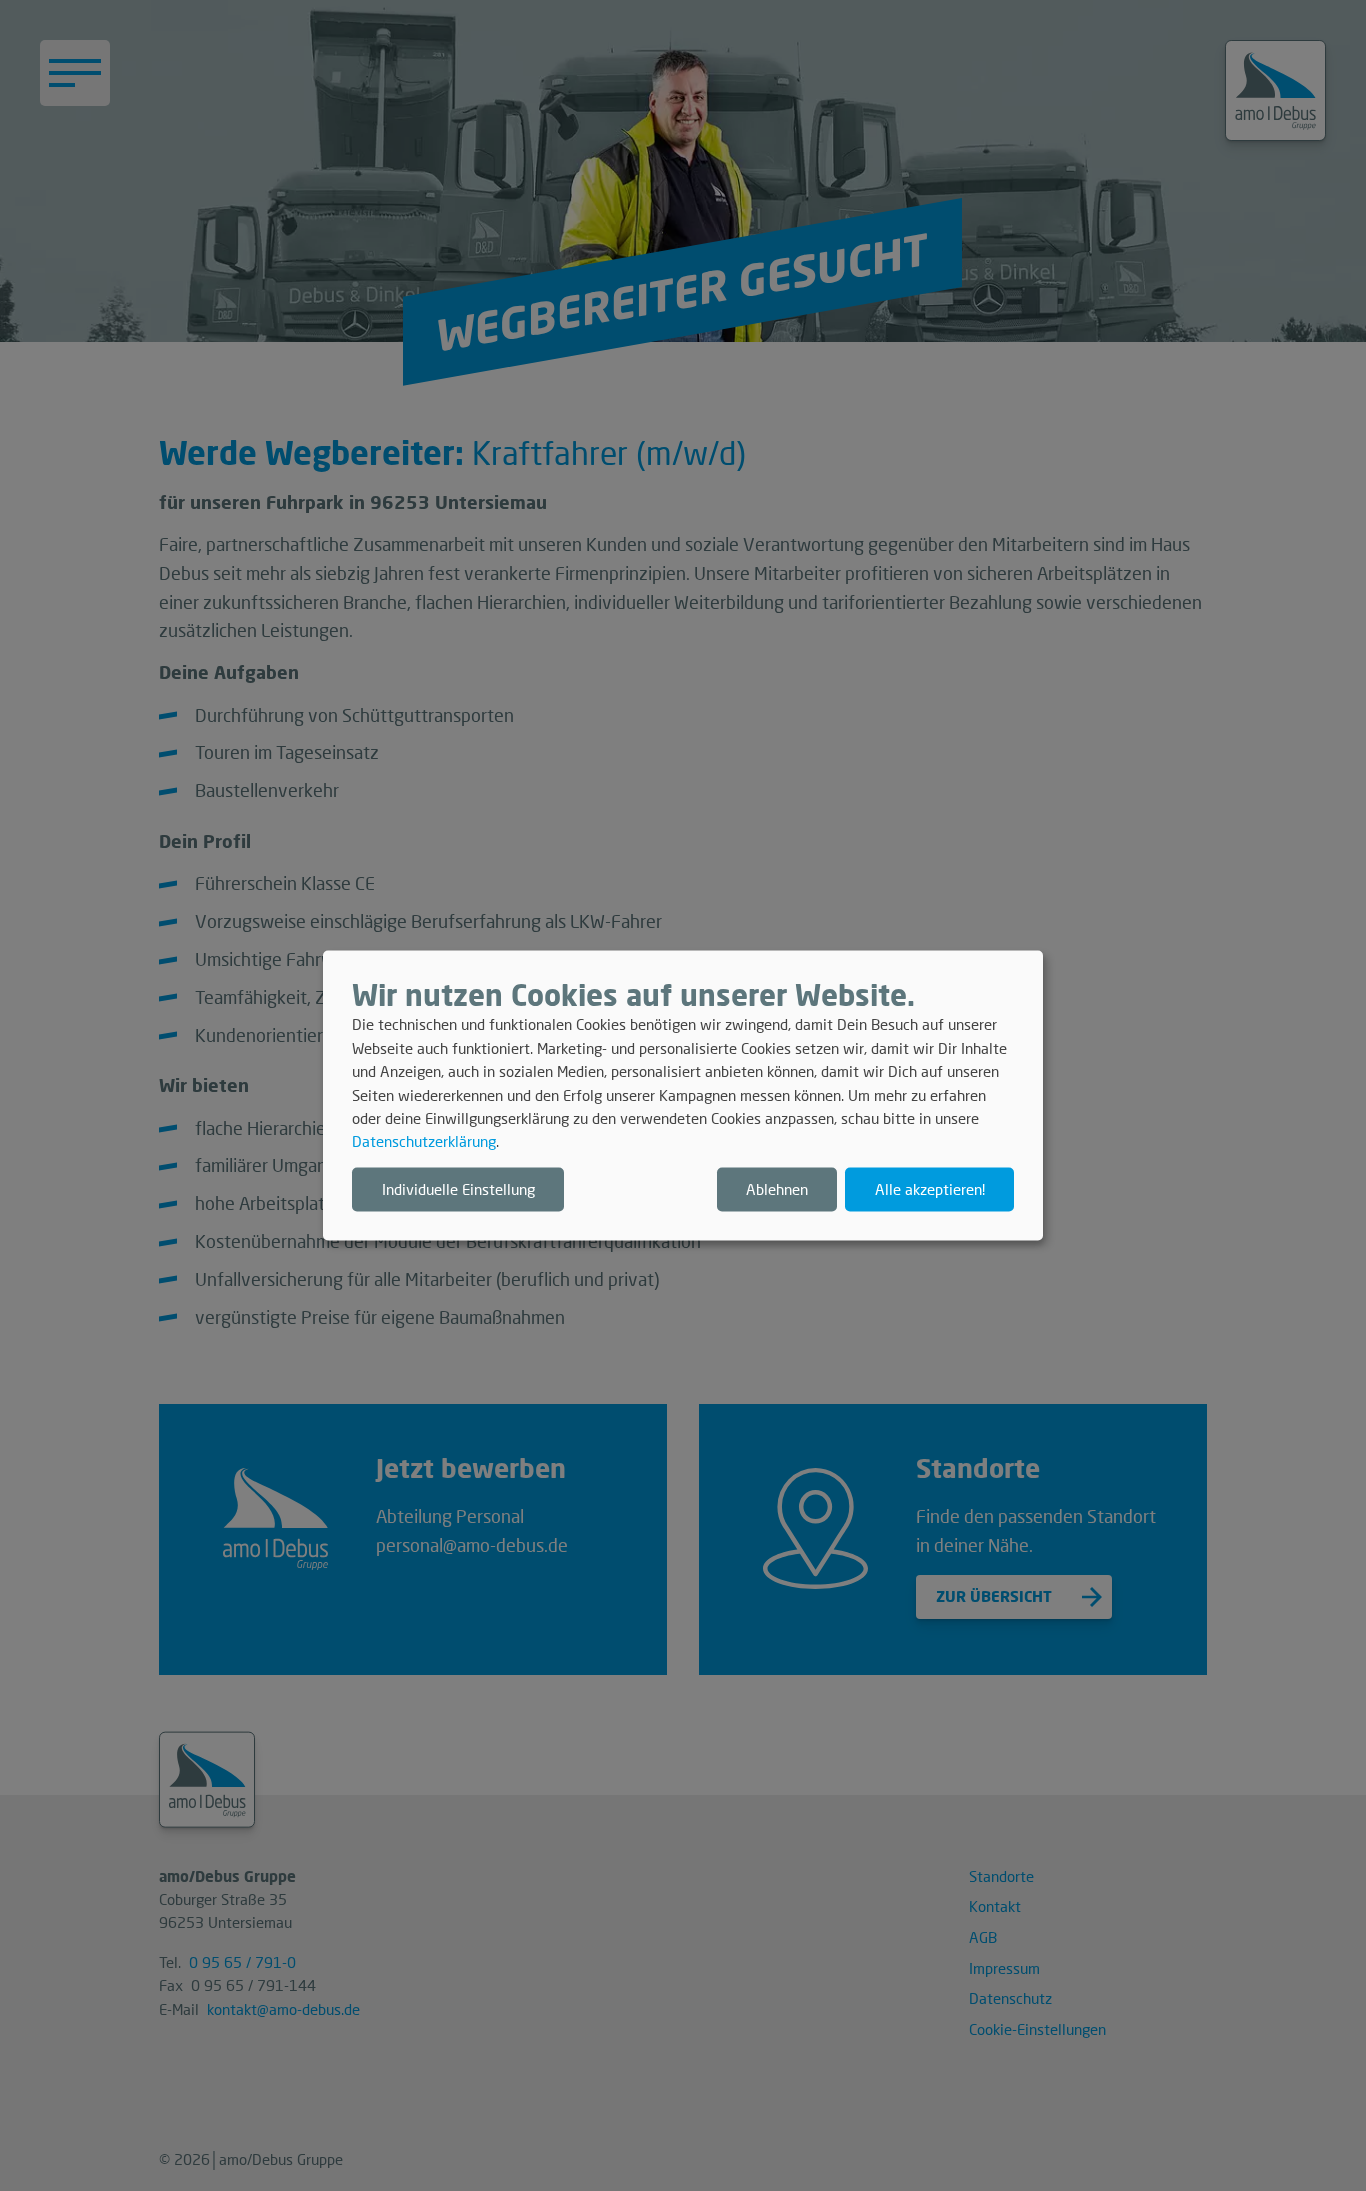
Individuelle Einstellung (458, 1188)
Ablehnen (777, 1188)
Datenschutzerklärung (424, 1141)
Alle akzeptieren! (930, 1188)
